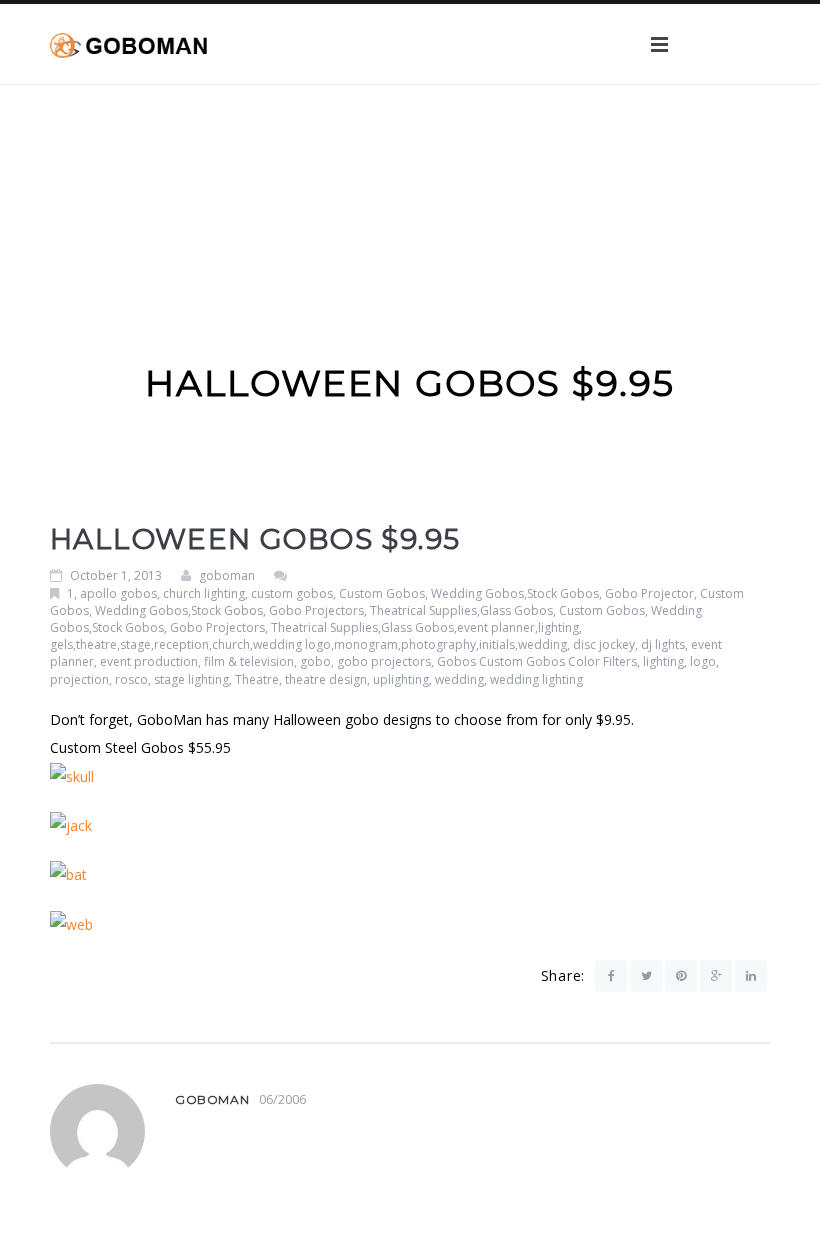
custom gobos (292, 593)
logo (703, 661)
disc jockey (604, 644)
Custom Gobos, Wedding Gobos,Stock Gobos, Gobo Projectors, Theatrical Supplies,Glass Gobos (397, 602)
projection (79, 679)
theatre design (326, 679)
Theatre (257, 679)
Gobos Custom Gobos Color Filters (537, 661)
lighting (663, 661)
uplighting (401, 679)
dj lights (663, 644)
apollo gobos (118, 593)
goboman (227, 575)
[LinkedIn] (751, 976)
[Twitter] (646, 976)
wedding (459, 679)
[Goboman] (128, 43)
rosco (131, 679)
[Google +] (716, 976)
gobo (315, 661)
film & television (249, 661)
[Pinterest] (681, 976)
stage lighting (191, 679)
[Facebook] (611, 976)
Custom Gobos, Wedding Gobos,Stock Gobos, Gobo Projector (516, 593)
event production (149, 661)
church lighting (204, 593)
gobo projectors (384, 661)
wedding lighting (536, 679)
